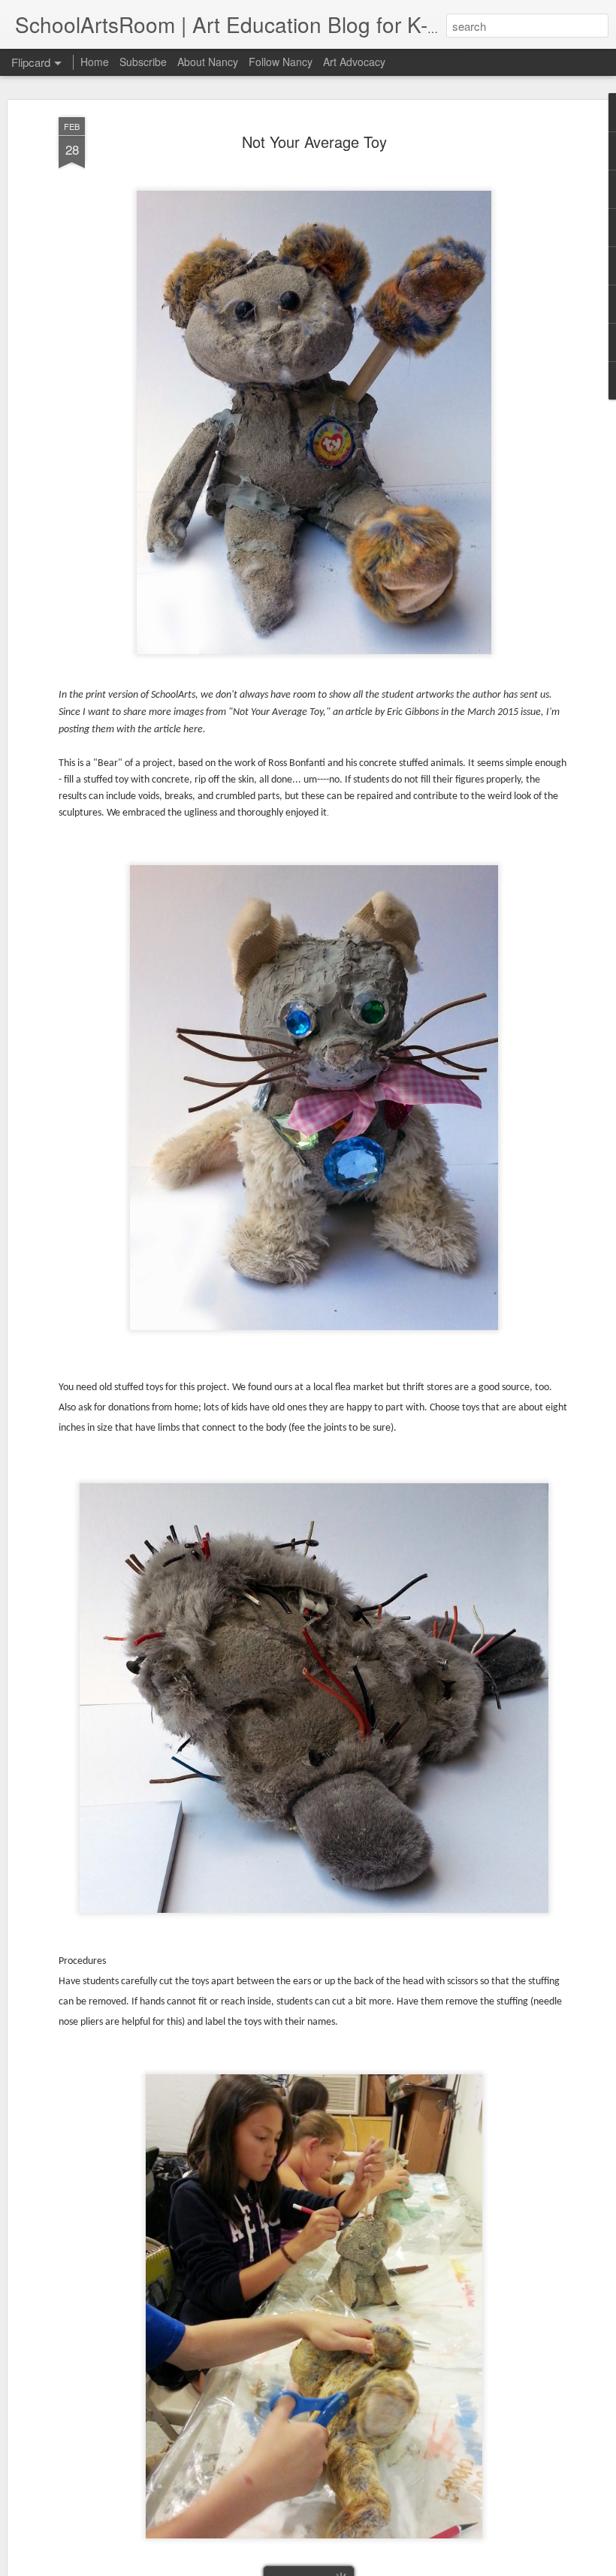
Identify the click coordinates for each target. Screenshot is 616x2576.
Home (95, 62)
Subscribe (143, 62)
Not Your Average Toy (314, 142)
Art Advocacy (354, 62)
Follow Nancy (281, 62)
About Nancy (208, 62)
